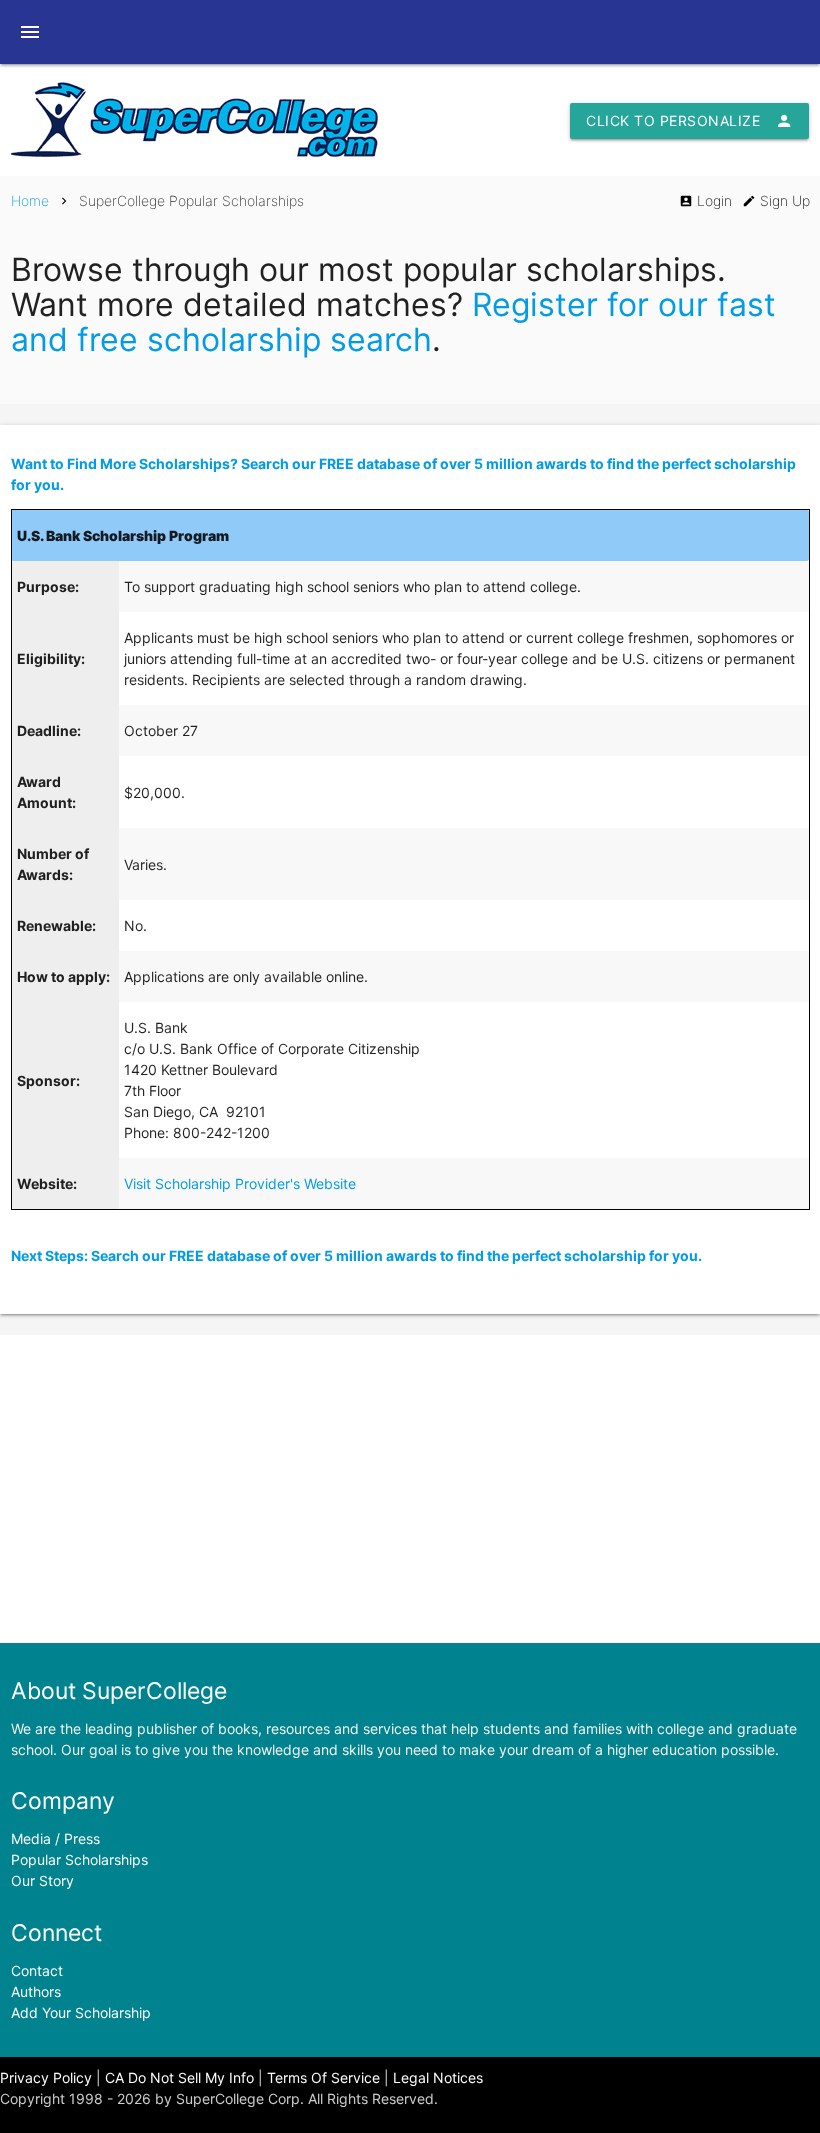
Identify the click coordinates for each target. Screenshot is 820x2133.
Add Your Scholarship (81, 2012)
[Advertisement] (410, 1489)
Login (705, 200)
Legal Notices (438, 2077)
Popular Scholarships (79, 1859)
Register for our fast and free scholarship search (393, 322)
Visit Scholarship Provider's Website (240, 1183)
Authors (36, 1991)
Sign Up (776, 200)
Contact (37, 1970)
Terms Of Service (323, 2077)
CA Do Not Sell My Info (179, 2077)
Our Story (42, 1880)
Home (30, 200)
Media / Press (55, 1838)
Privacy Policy (46, 2077)
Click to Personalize (689, 121)
